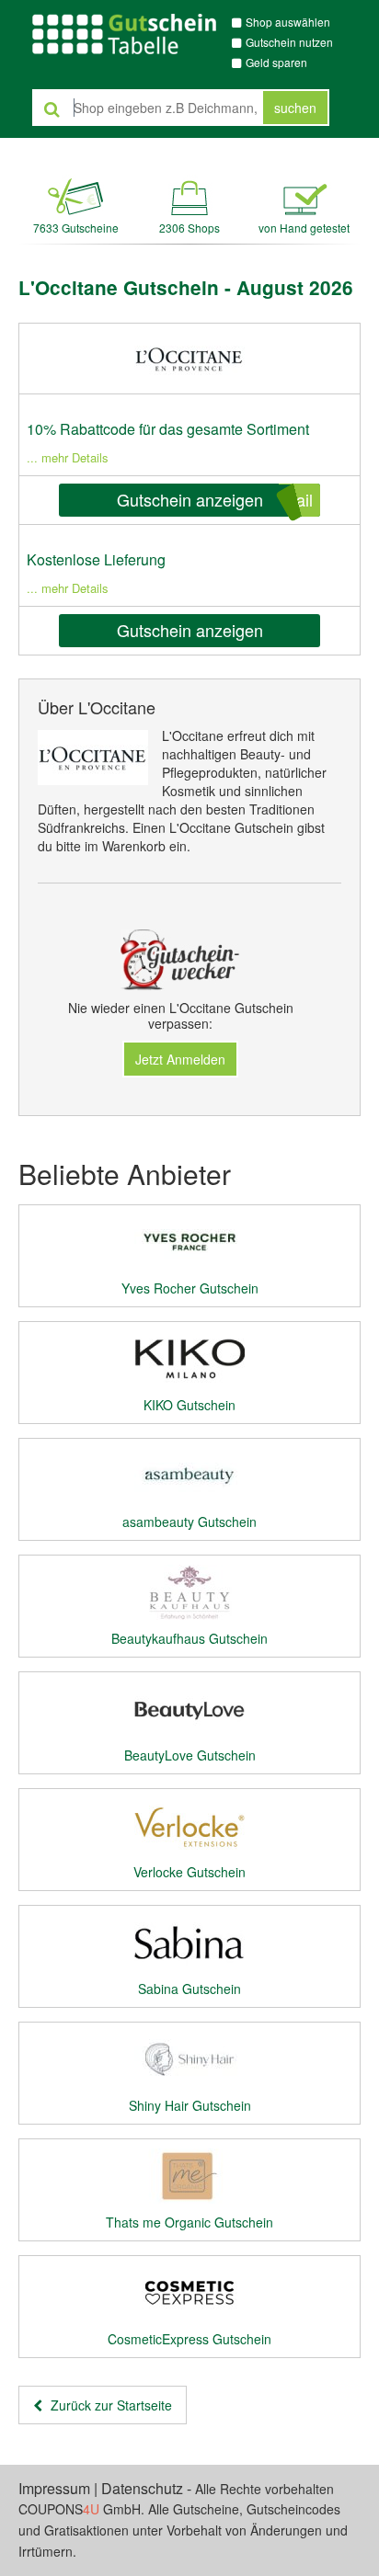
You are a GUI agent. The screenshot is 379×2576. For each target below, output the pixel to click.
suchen (295, 108)
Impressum (54, 2488)
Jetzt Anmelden (180, 1059)
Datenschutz (142, 2488)
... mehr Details (68, 457)
